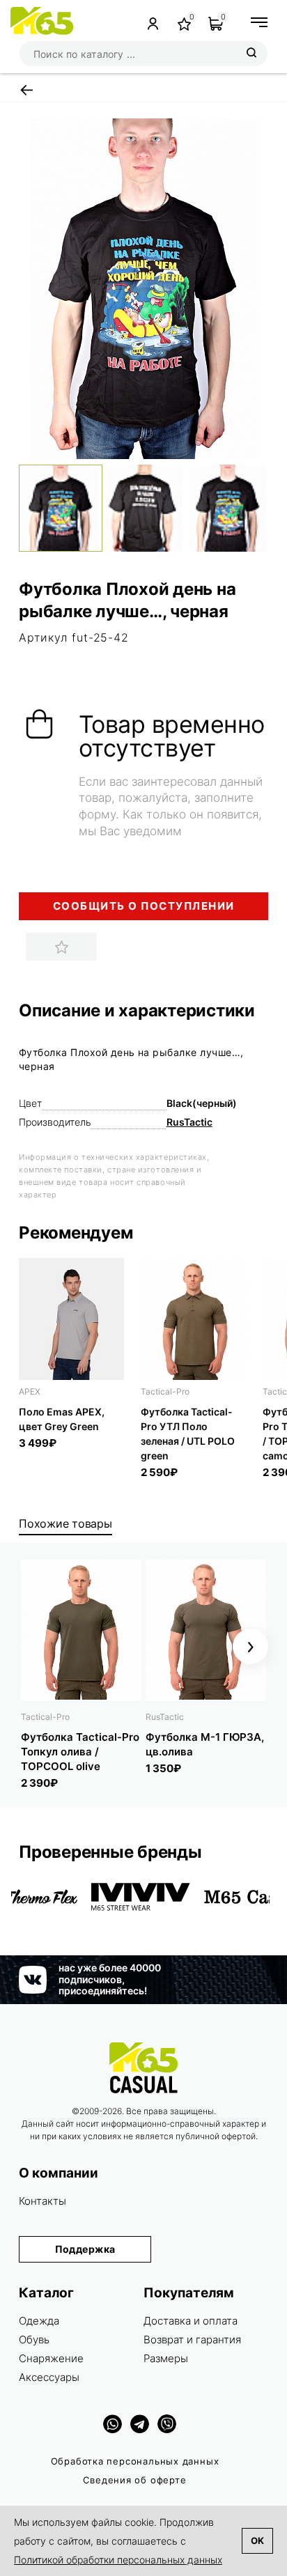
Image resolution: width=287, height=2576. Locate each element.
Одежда (39, 2321)
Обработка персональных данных (135, 2461)
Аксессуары (49, 2377)
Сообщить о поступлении (144, 906)
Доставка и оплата (191, 2321)
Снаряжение (51, 2358)
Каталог (46, 2293)
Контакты (42, 2201)
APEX (30, 1391)
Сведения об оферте (134, 2480)
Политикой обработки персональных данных (118, 2560)
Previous (37, 1646)
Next (250, 1646)
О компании (59, 2173)
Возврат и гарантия (192, 2340)
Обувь (34, 2340)
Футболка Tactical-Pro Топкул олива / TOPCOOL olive (80, 1752)
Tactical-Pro (165, 1391)
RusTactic (189, 1122)
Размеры (166, 2358)
